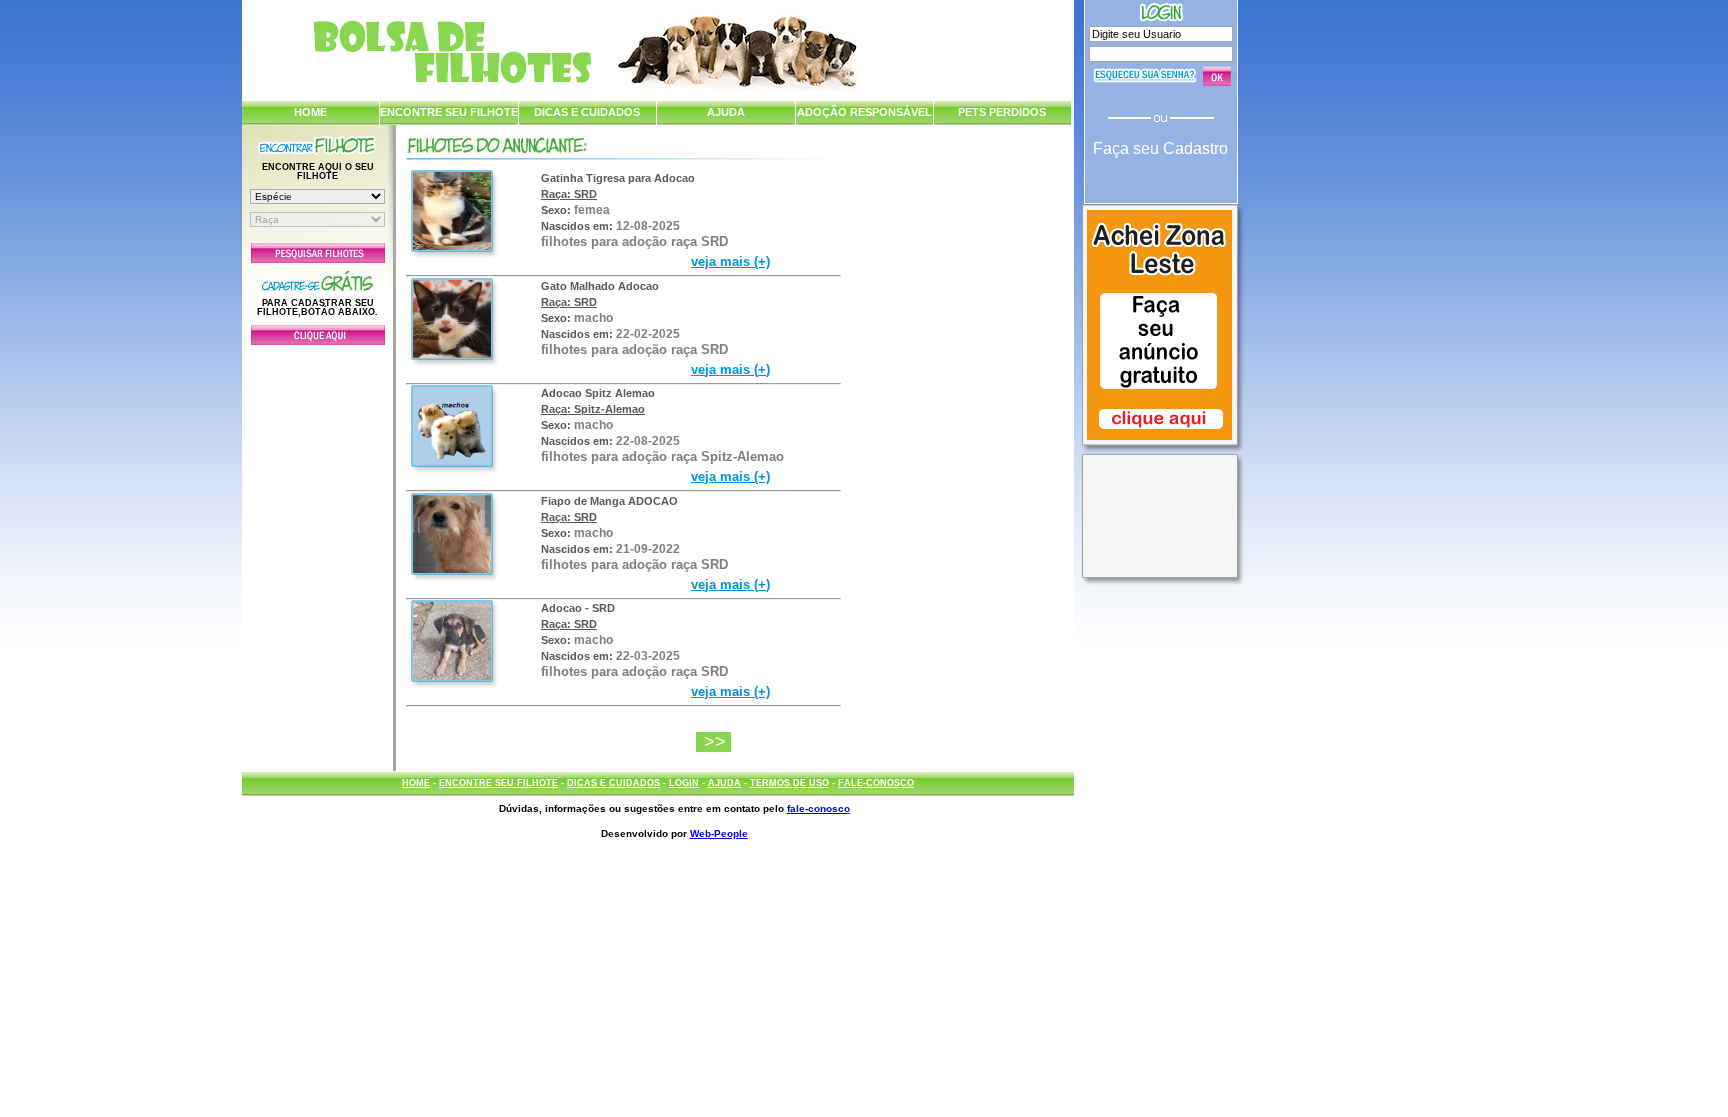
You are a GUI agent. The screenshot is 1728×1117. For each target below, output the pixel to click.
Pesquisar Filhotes (318, 253)
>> (717, 742)
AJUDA (726, 112)
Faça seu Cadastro (1160, 148)
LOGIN (684, 783)
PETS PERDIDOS (1002, 112)
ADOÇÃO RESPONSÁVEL (864, 112)
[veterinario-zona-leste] (1159, 442)
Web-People (719, 833)
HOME (310, 112)
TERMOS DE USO (789, 783)
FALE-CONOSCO (876, 783)
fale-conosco (818, 808)
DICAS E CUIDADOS (587, 112)
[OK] (1217, 76)
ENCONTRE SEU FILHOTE (449, 112)
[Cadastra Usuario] (318, 341)
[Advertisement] (318, 553)
